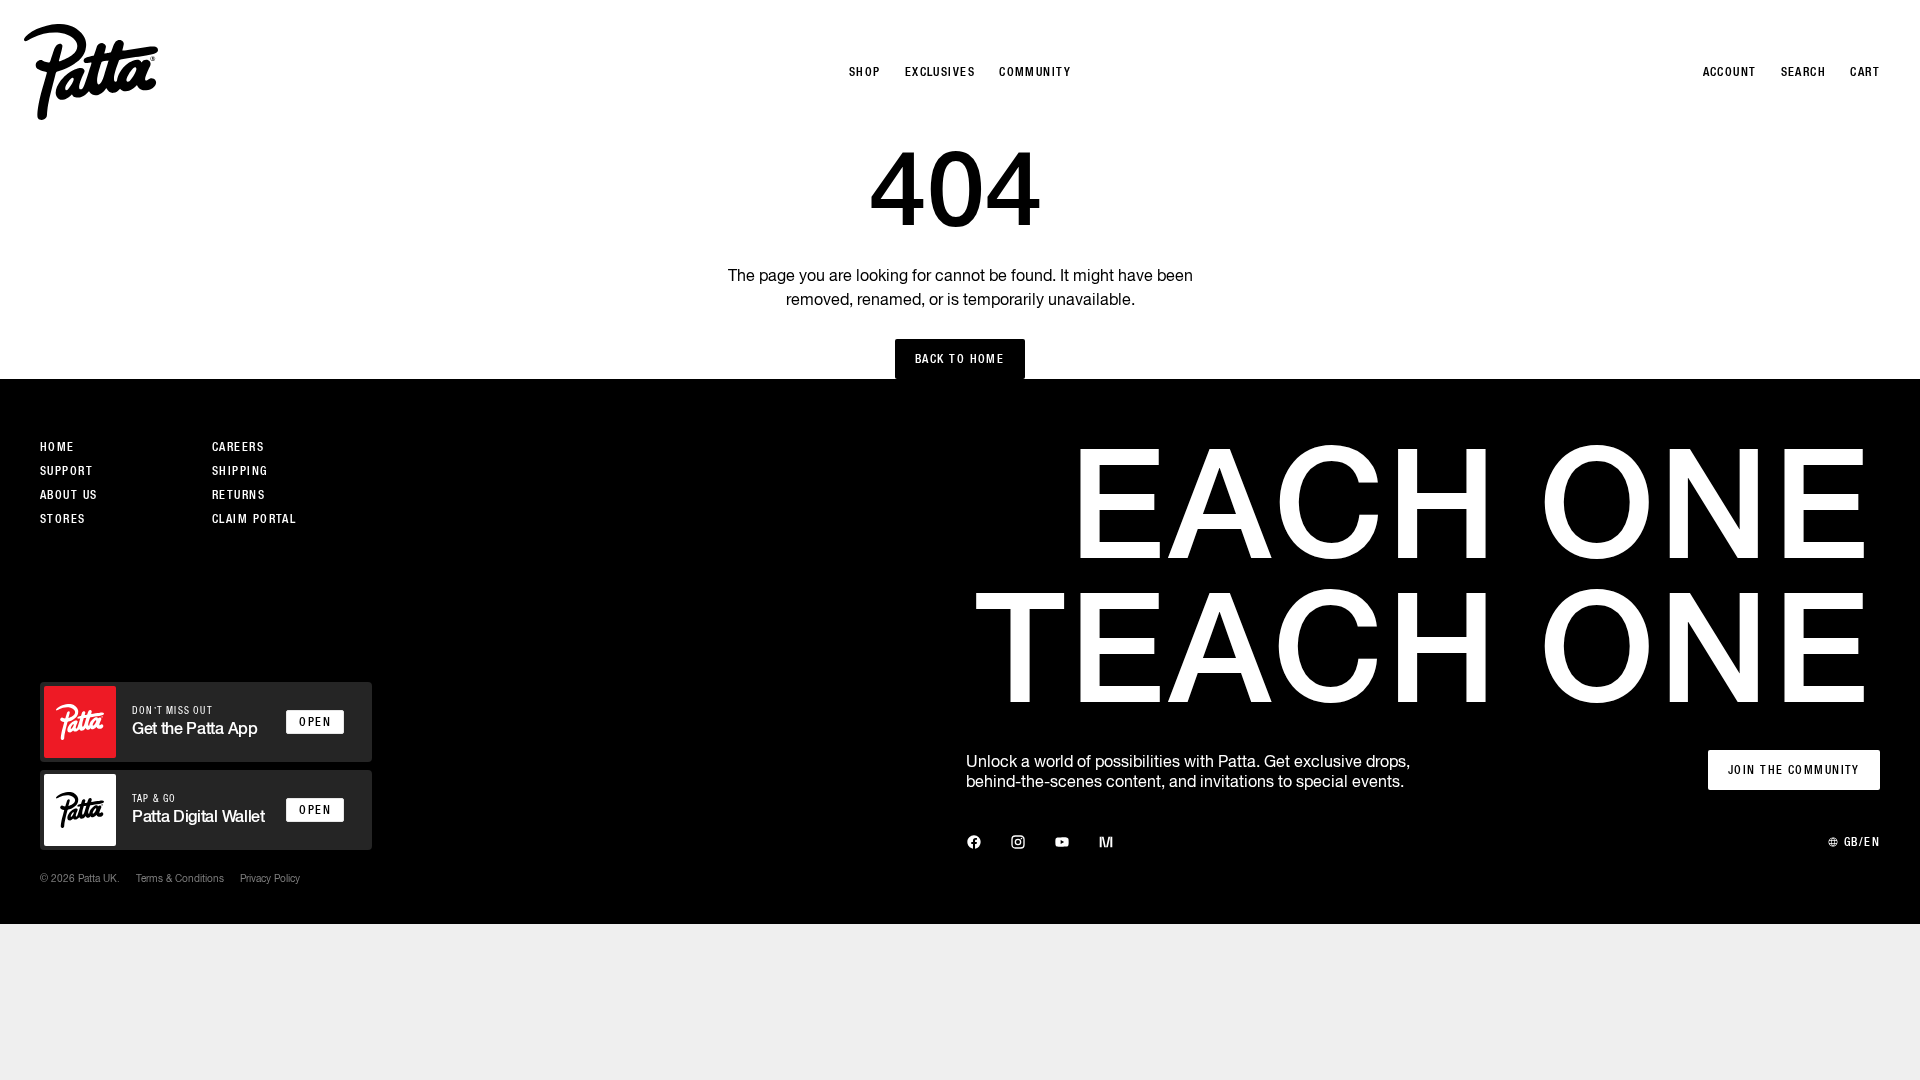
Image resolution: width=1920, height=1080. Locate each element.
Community (1035, 72)
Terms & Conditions (180, 878)
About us (69, 495)
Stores (63, 519)
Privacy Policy (270, 878)
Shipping (240, 471)
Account (1730, 72)
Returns (238, 495)
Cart (1865, 72)
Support (66, 471)
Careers (238, 447)
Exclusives (940, 72)
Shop (865, 72)
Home (57, 447)
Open (315, 722)
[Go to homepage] (91, 72)
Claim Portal (254, 519)
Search (1804, 72)
